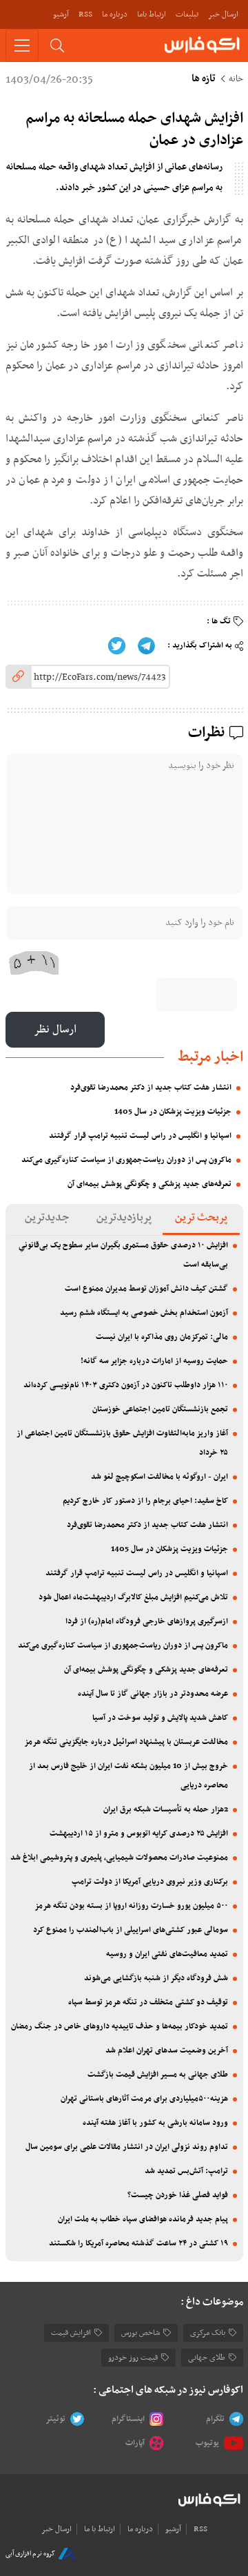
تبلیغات (187, 14)
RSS (85, 14)
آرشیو (61, 14)
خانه (236, 79)
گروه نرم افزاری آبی (30, 2554)
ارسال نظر (55, 1030)
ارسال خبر (223, 14)
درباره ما (115, 14)
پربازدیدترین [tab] (124, 1218)
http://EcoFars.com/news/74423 (100, 677)
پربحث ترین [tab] (201, 1218)
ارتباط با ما (100, 2529)
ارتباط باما (152, 14)
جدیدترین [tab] (47, 1218)
